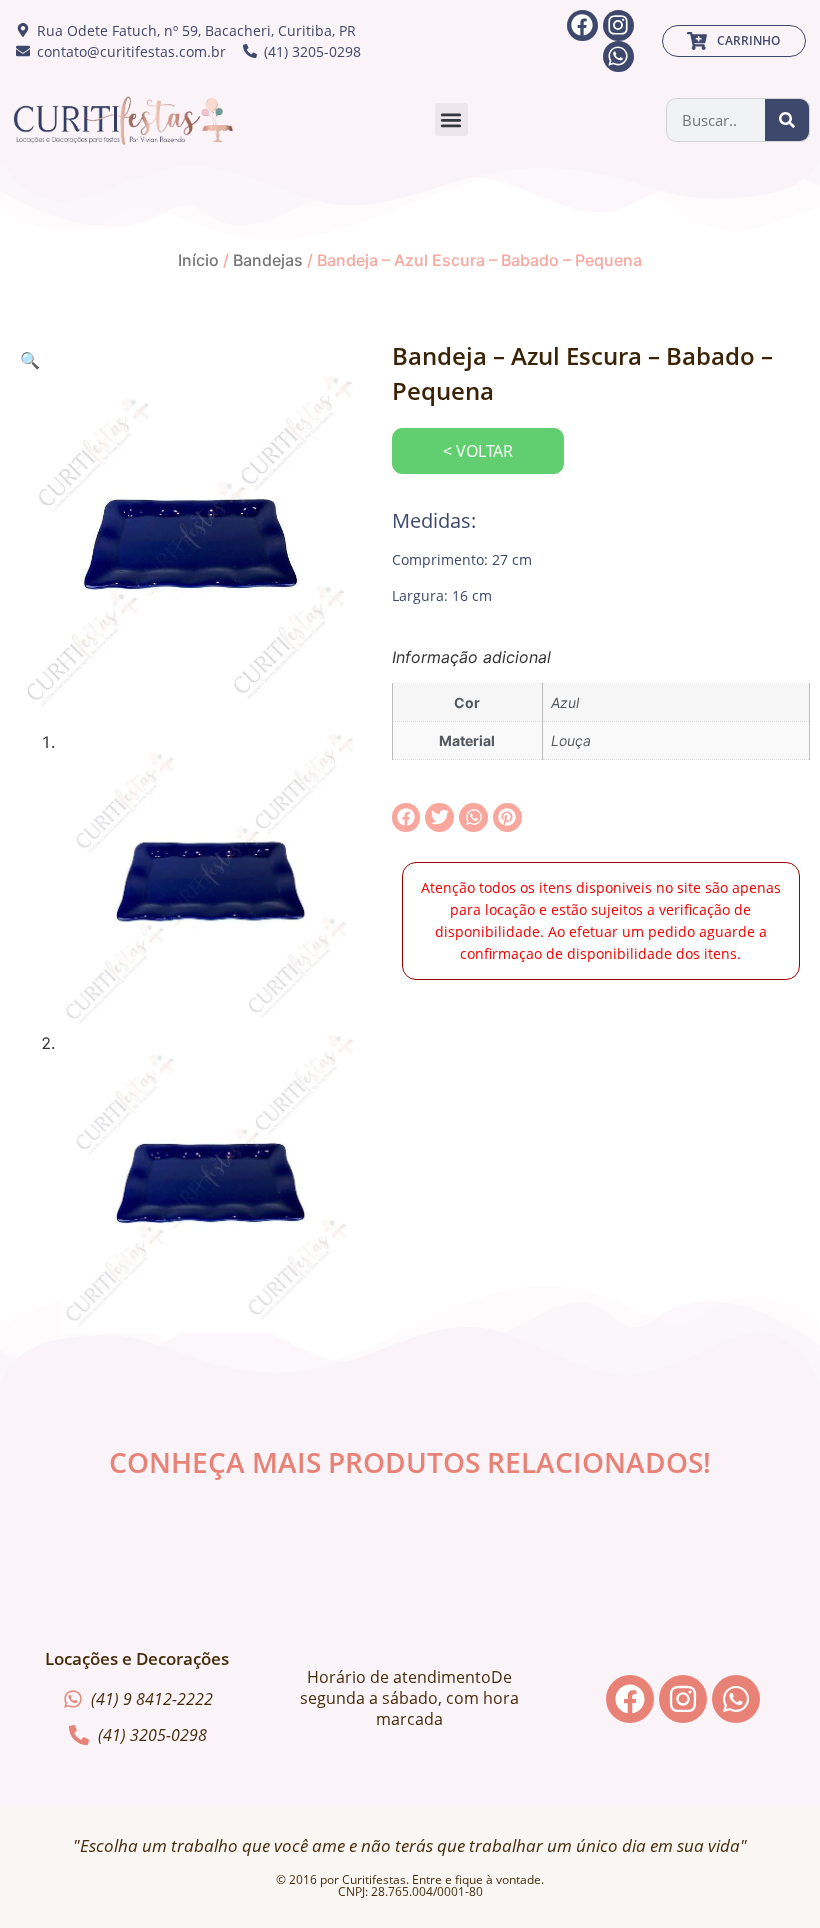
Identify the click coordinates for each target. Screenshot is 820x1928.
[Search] (787, 120)
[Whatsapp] (618, 56)
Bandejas (268, 260)
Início (198, 260)
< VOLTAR (478, 451)
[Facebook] (582, 25)
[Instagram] (618, 25)
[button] (451, 119)
